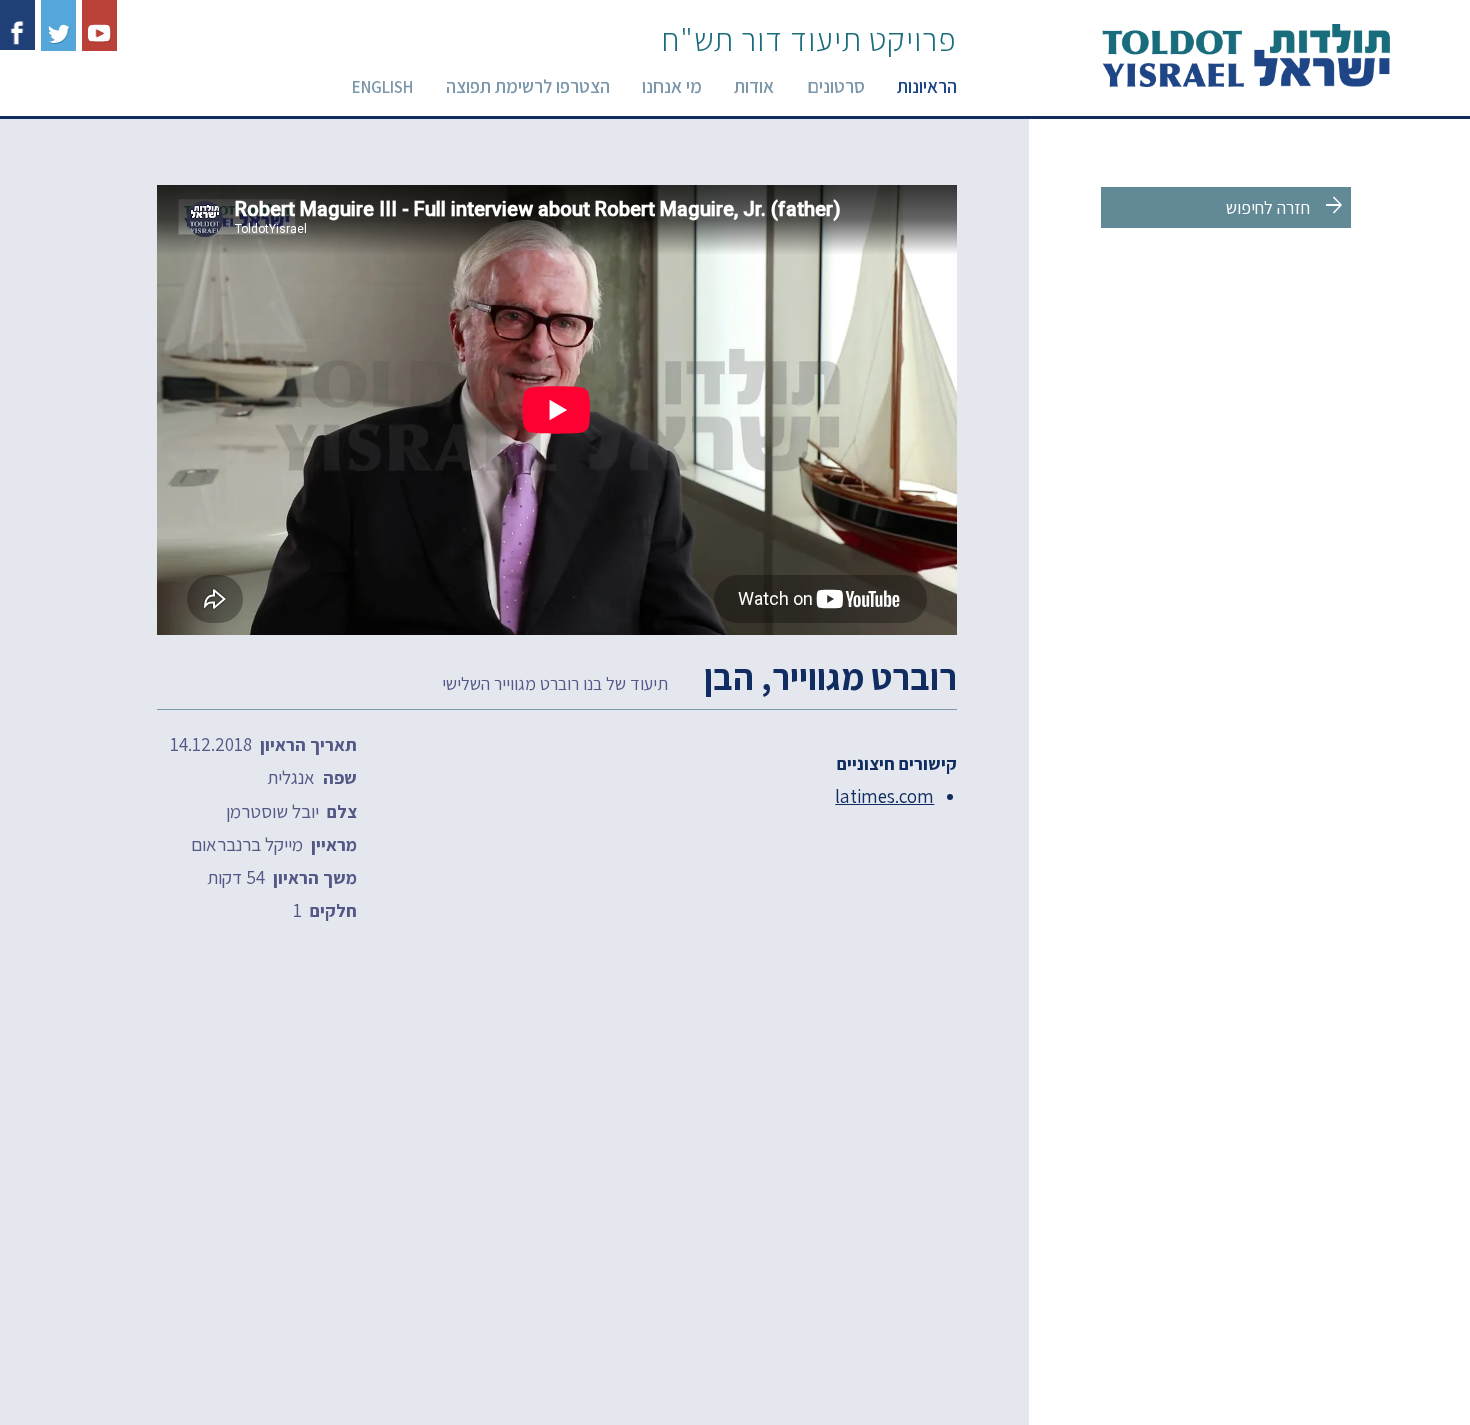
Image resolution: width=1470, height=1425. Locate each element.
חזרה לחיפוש (1286, 206)
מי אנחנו (672, 86)
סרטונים (836, 86)
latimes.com (884, 796)
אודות (754, 86)
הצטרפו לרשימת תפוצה (528, 86)
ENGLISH (382, 87)
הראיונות (927, 86)
